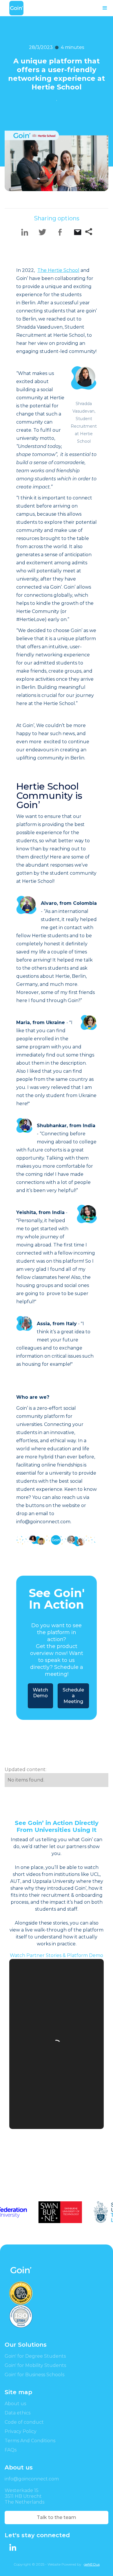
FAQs (11, 2450)
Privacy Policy (21, 2431)
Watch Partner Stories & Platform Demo (57, 1955)
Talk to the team (57, 2517)
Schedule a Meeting (73, 1696)
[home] (16, 8)
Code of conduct (24, 2422)
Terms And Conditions (30, 2441)
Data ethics (18, 2413)
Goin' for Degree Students (35, 2356)
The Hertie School (58, 270)
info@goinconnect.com (32, 2479)
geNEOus (92, 2564)
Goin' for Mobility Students (35, 2365)
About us (15, 2404)
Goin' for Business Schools (34, 2375)
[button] (105, 8)
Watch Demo (40, 1693)
